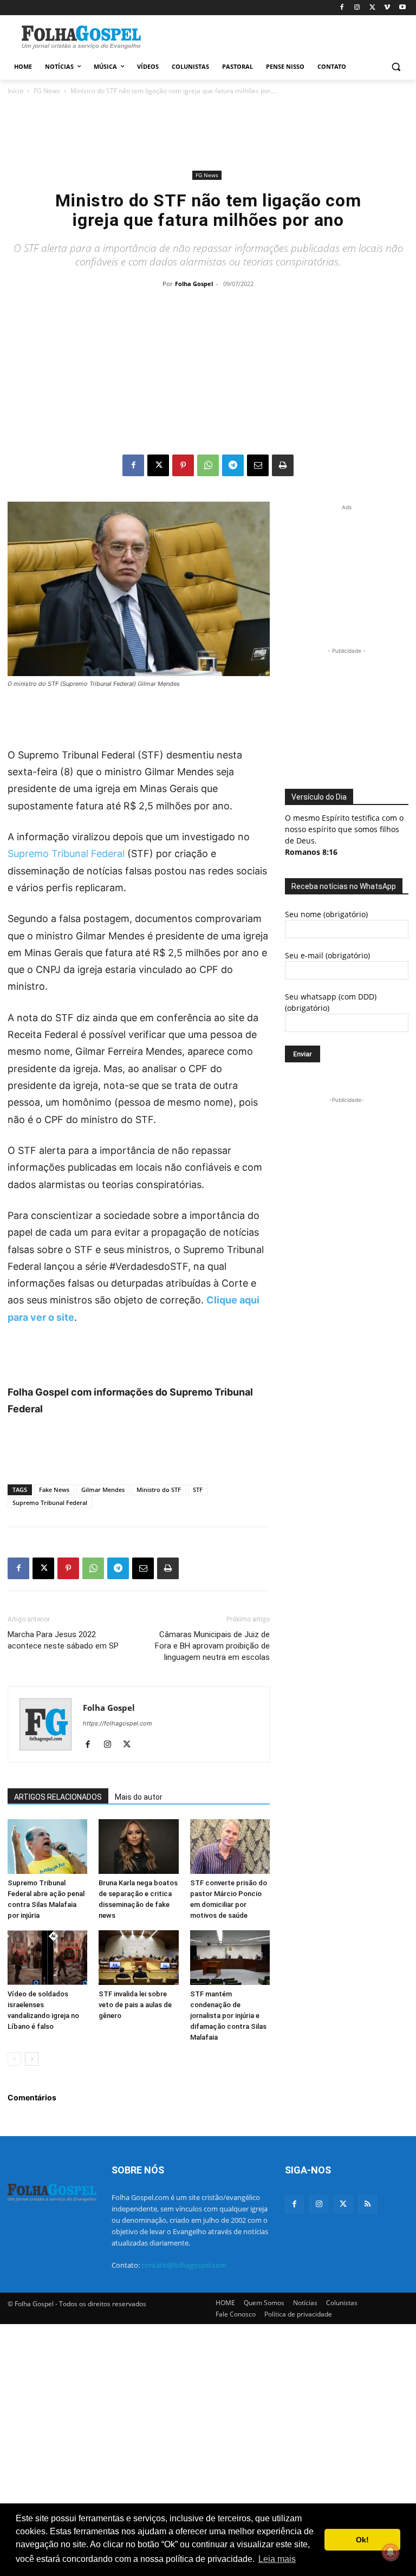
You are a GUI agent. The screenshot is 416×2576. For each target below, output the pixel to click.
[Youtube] (402, 8)
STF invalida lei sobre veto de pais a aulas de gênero (135, 2005)
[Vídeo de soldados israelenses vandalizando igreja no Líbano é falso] (47, 1958)
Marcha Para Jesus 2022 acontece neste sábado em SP (63, 1640)
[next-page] (32, 2059)
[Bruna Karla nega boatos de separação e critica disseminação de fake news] (138, 1847)
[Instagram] (357, 8)
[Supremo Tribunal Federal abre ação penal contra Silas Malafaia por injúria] (47, 1847)
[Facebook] (342, 8)
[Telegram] (233, 465)
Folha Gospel (194, 284)
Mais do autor (139, 1797)
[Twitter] (343, 2204)
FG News (47, 91)
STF (198, 1490)
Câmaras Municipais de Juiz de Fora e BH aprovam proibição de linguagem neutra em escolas (212, 1646)
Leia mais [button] (277, 2559)
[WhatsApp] (208, 465)
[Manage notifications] (391, 2552)
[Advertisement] (282, 36)
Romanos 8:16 (311, 852)
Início (15, 91)
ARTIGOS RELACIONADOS (58, 1797)
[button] (396, 67)
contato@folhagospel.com (184, 2265)
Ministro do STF (159, 1490)
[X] (372, 8)
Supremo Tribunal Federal (66, 854)
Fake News (54, 1490)
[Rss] (368, 2204)
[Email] (258, 465)
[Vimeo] (387, 8)
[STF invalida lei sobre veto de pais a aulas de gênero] (138, 1958)
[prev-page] (14, 2059)
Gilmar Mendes (103, 1490)
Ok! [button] (362, 2540)
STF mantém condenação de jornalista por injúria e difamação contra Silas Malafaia (228, 2016)
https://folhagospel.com (118, 1723)
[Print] (283, 465)
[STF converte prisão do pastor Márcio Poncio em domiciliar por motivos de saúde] (230, 1847)
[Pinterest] (183, 465)
